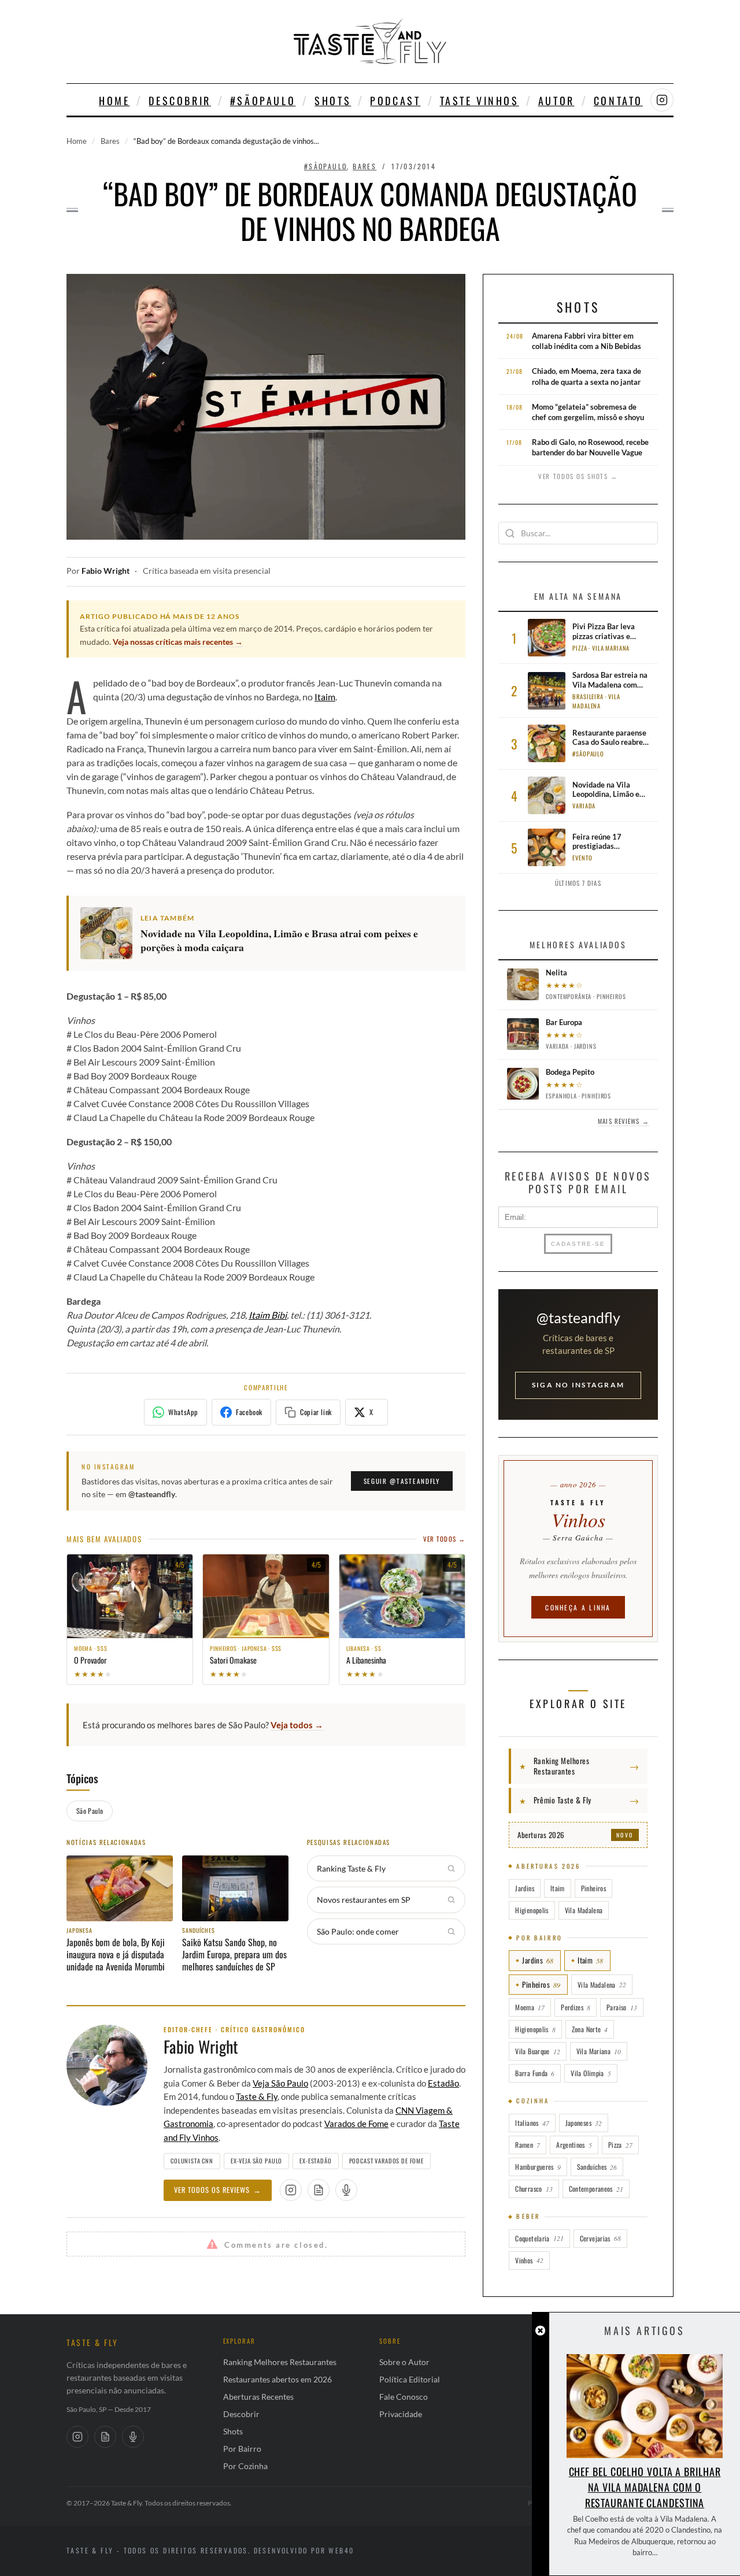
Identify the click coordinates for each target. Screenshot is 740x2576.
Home (114, 101)
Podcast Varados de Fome (386, 2161)
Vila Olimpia (591, 2073)
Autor (556, 101)
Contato (618, 101)
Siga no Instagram (578, 1385)
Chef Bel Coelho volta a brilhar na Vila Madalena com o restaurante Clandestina (645, 2487)
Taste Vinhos (480, 101)
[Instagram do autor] (291, 2190)
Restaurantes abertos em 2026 (277, 2379)
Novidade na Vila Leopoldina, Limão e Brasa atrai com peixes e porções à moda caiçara (279, 941)
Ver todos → (444, 1539)
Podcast (395, 101)
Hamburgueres (538, 2167)
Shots (333, 101)
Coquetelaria (539, 2238)
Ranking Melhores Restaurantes (280, 2362)
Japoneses (584, 2123)
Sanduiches (597, 2167)
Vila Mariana (599, 2051)
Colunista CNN (192, 2161)
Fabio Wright (106, 571)
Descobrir (180, 101)
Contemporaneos (596, 2189)
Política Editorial (410, 2379)
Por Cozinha (245, 2466)
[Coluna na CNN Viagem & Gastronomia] (319, 2190)
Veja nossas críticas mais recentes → (178, 642)
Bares (110, 141)
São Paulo (90, 1811)
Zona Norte (590, 2029)
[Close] (540, 2331)
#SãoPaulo (263, 101)
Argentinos (574, 2145)
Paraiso (622, 2007)
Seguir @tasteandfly (402, 1481)
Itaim (325, 697)
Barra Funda (535, 2073)
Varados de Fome (356, 2124)
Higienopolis (532, 1910)
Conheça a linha (578, 1607)
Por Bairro (242, 2449)
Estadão (443, 2083)
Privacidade (401, 2414)
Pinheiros (593, 1888)
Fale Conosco (404, 2397)
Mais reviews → (623, 1121)
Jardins (525, 1888)
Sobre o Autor (404, 2362)
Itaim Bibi (268, 1315)
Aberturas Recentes (258, 2397)
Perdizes (576, 2007)
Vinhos (529, 2260)
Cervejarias (600, 2238)
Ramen (528, 2145)
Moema (530, 2007)
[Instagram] (77, 2437)
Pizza (620, 2145)
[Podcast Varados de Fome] (346, 2190)
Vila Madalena (584, 1910)
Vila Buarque (537, 2051)
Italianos (532, 2123)
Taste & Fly (257, 2096)
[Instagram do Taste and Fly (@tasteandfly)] (662, 100)
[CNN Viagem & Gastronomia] (105, 2437)
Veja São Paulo (280, 2083)
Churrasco (534, 2189)
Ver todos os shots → (578, 476)
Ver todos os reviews (218, 2190)
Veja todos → (297, 1725)
